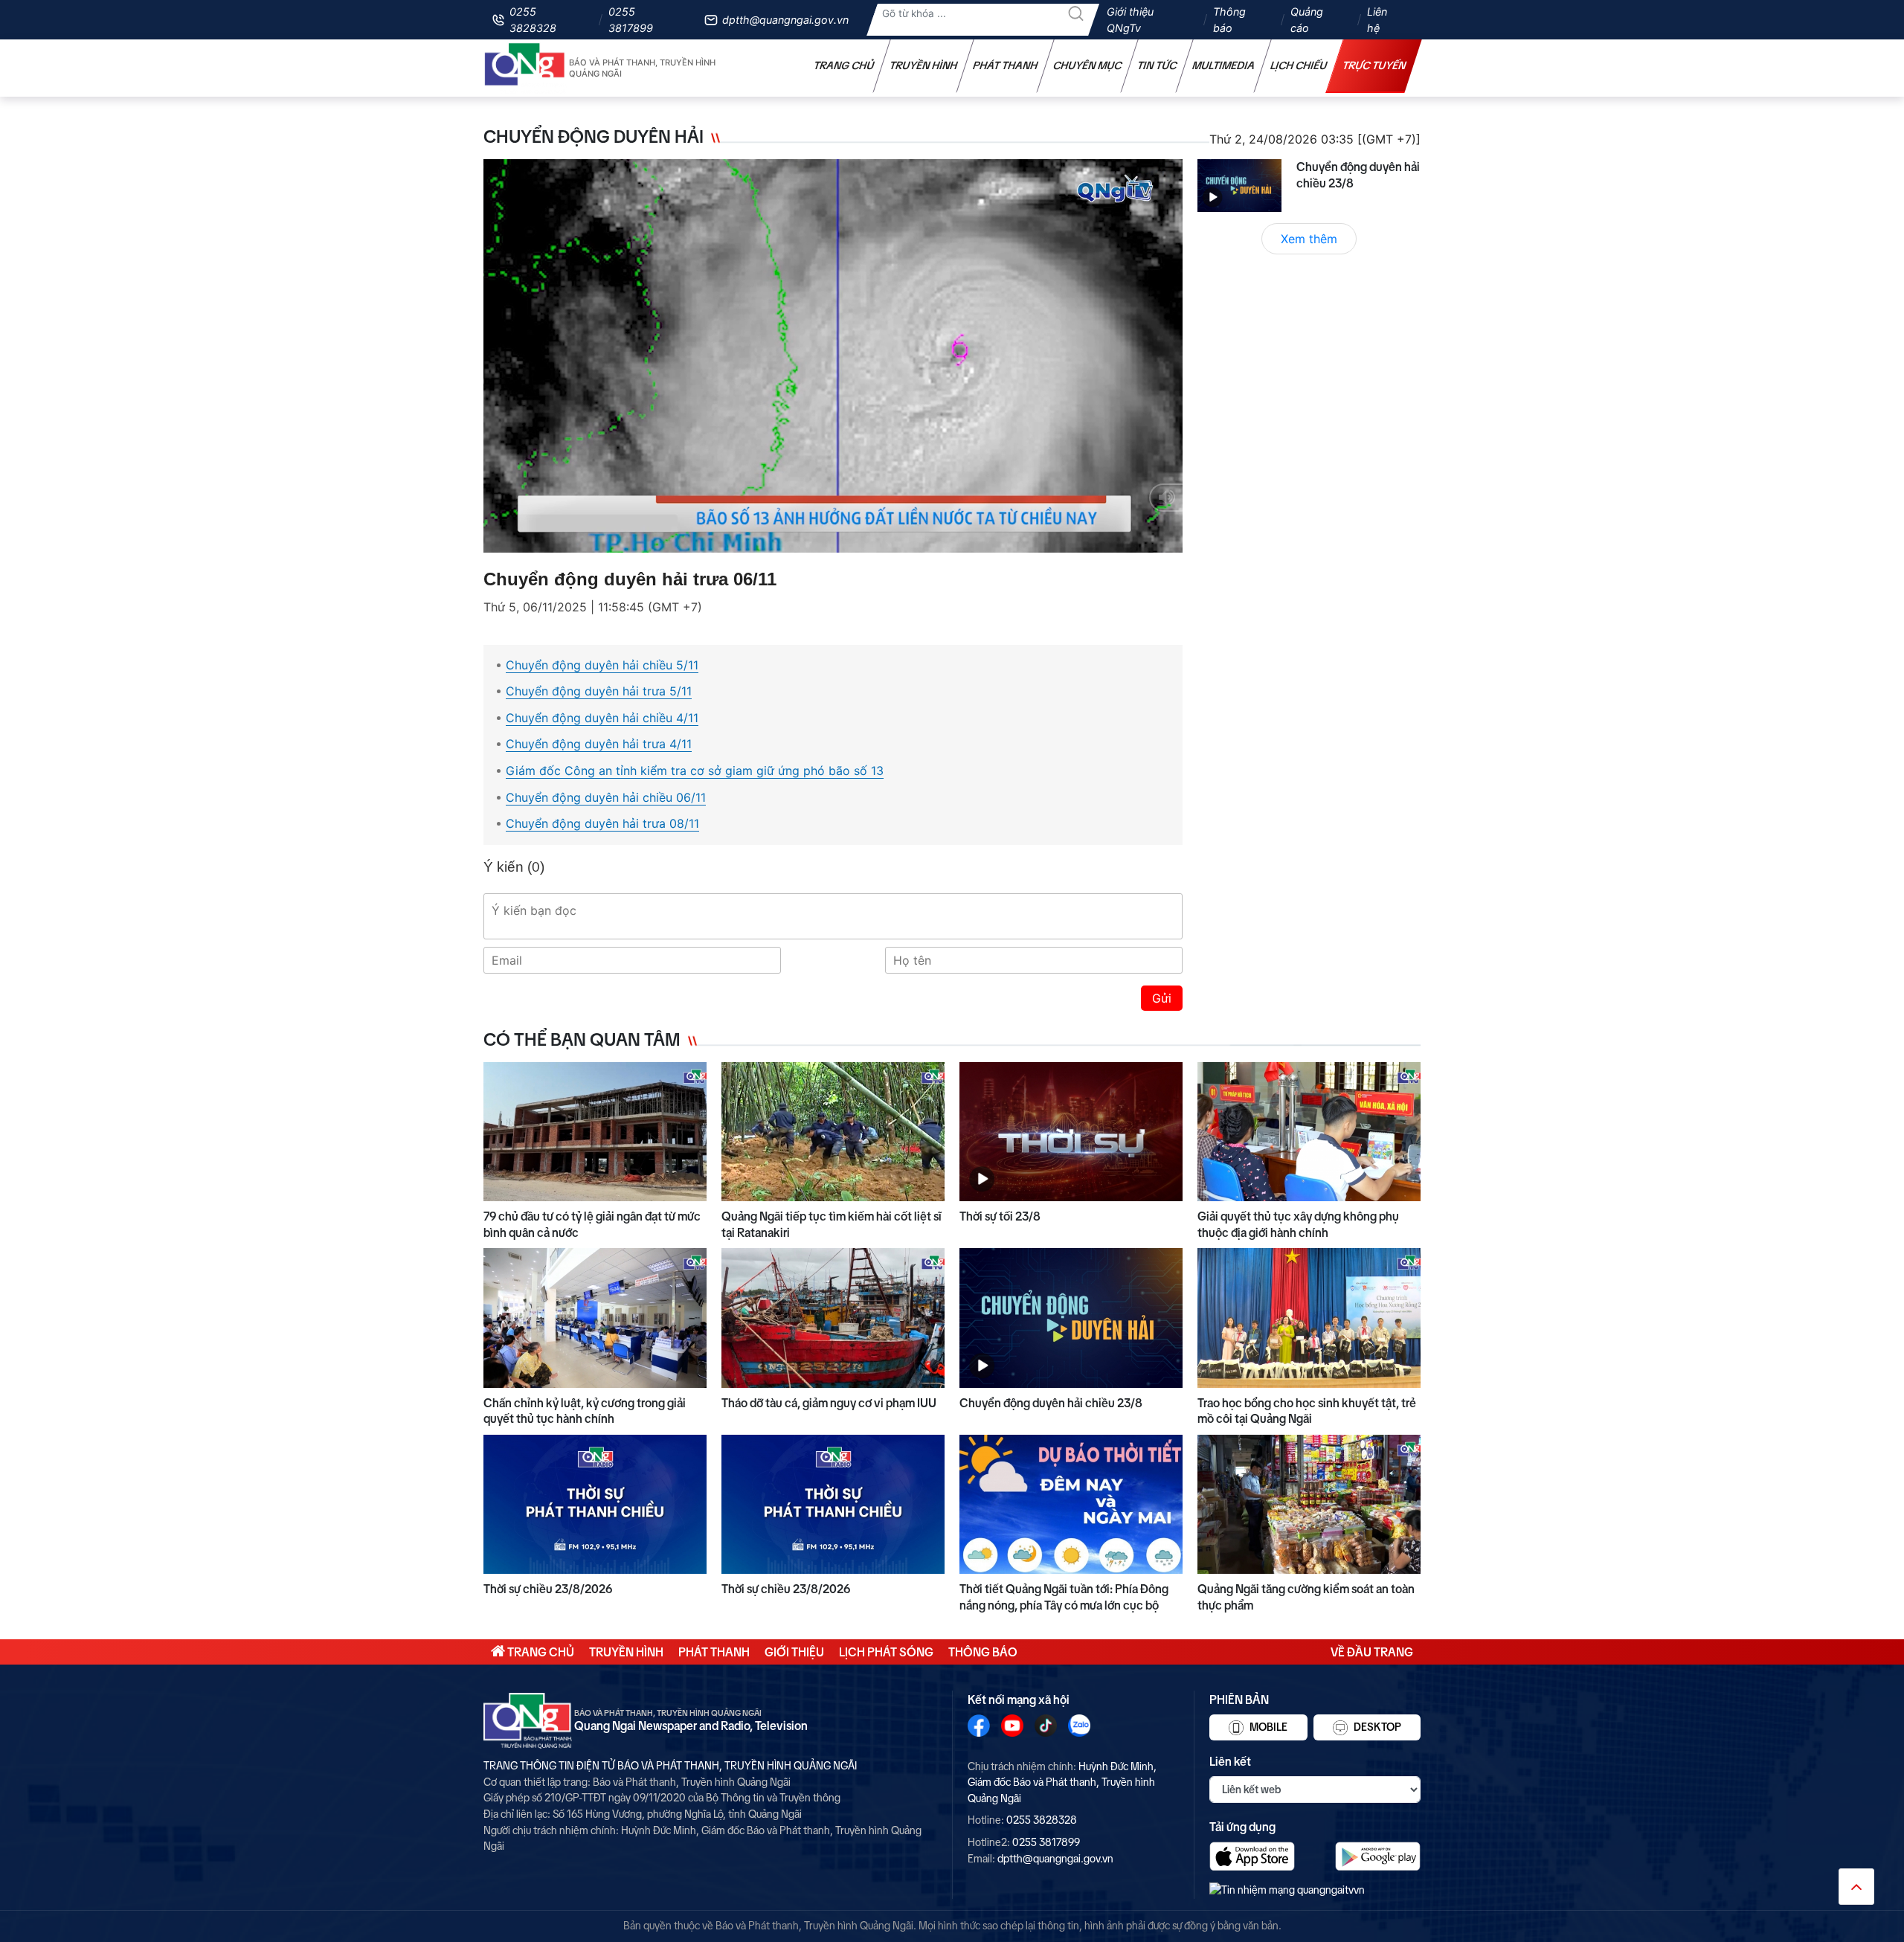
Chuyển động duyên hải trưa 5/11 (599, 691)
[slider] (829, 538)
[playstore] (1378, 1856)
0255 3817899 (631, 20)
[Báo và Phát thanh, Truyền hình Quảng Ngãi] (525, 68)
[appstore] (1252, 1856)
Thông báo (1229, 20)
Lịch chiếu (1299, 65)
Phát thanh (1006, 65)
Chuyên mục (1088, 65)
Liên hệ (1377, 20)
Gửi (1162, 998)
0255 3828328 (533, 20)
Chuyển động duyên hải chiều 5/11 (602, 665)
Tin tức (1157, 65)
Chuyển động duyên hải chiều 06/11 (606, 797)
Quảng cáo (1307, 20)
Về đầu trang (1372, 1652)
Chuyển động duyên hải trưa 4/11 (599, 744)
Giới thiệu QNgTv (1130, 20)
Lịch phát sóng (886, 1652)
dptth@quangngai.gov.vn (785, 20)
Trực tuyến (1374, 65)
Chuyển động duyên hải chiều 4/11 (602, 718)
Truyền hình (924, 65)
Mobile (1267, 1727)
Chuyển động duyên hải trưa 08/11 (602, 823)
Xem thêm (1309, 239)
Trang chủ (844, 65)
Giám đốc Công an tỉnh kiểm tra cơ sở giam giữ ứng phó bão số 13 (695, 771)
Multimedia (1224, 65)
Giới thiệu (794, 1652)
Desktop (1376, 1727)
